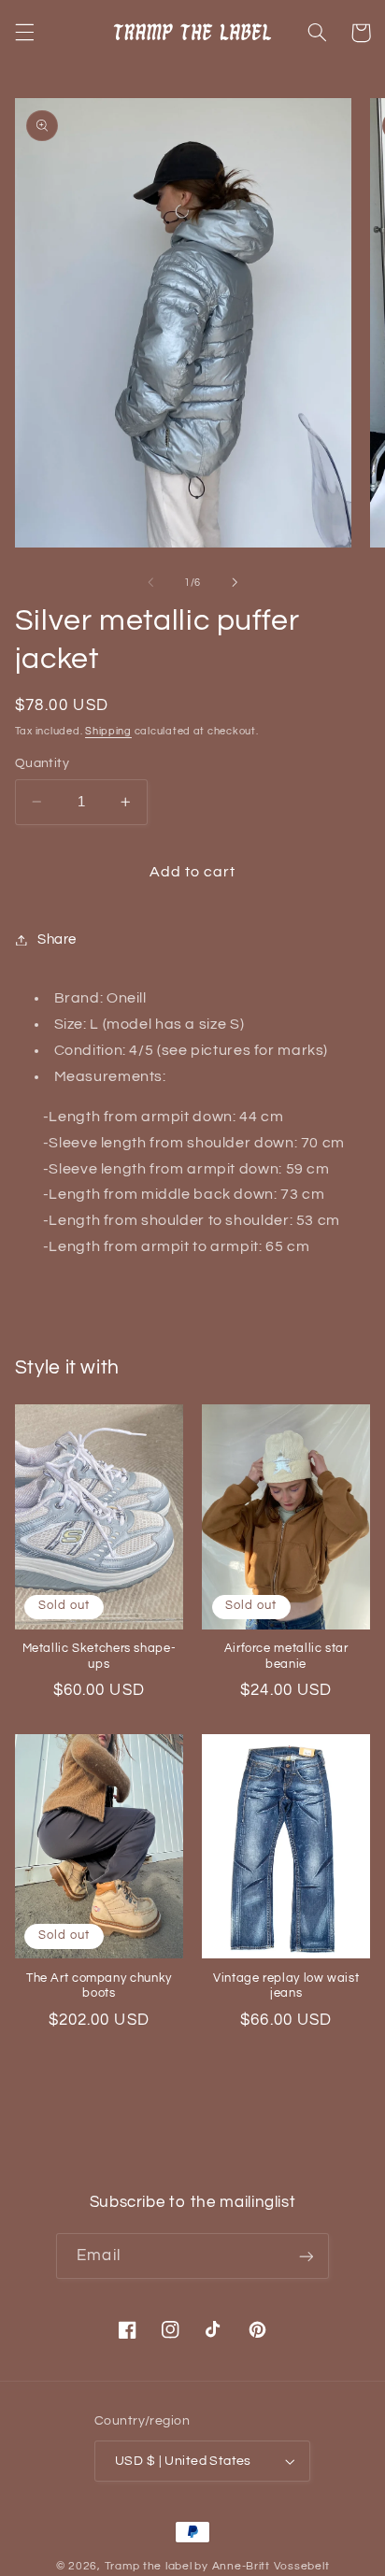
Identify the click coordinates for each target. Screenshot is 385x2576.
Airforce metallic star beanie (286, 1656)
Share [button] (57, 939)
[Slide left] (150, 582)
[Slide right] (235, 582)
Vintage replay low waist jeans (286, 1986)
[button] (24, 33)
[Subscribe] (306, 2256)
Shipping (108, 731)
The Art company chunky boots (99, 1986)
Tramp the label (149, 2566)
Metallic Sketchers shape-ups (100, 1656)
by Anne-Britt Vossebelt (262, 2566)
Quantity (42, 763)
